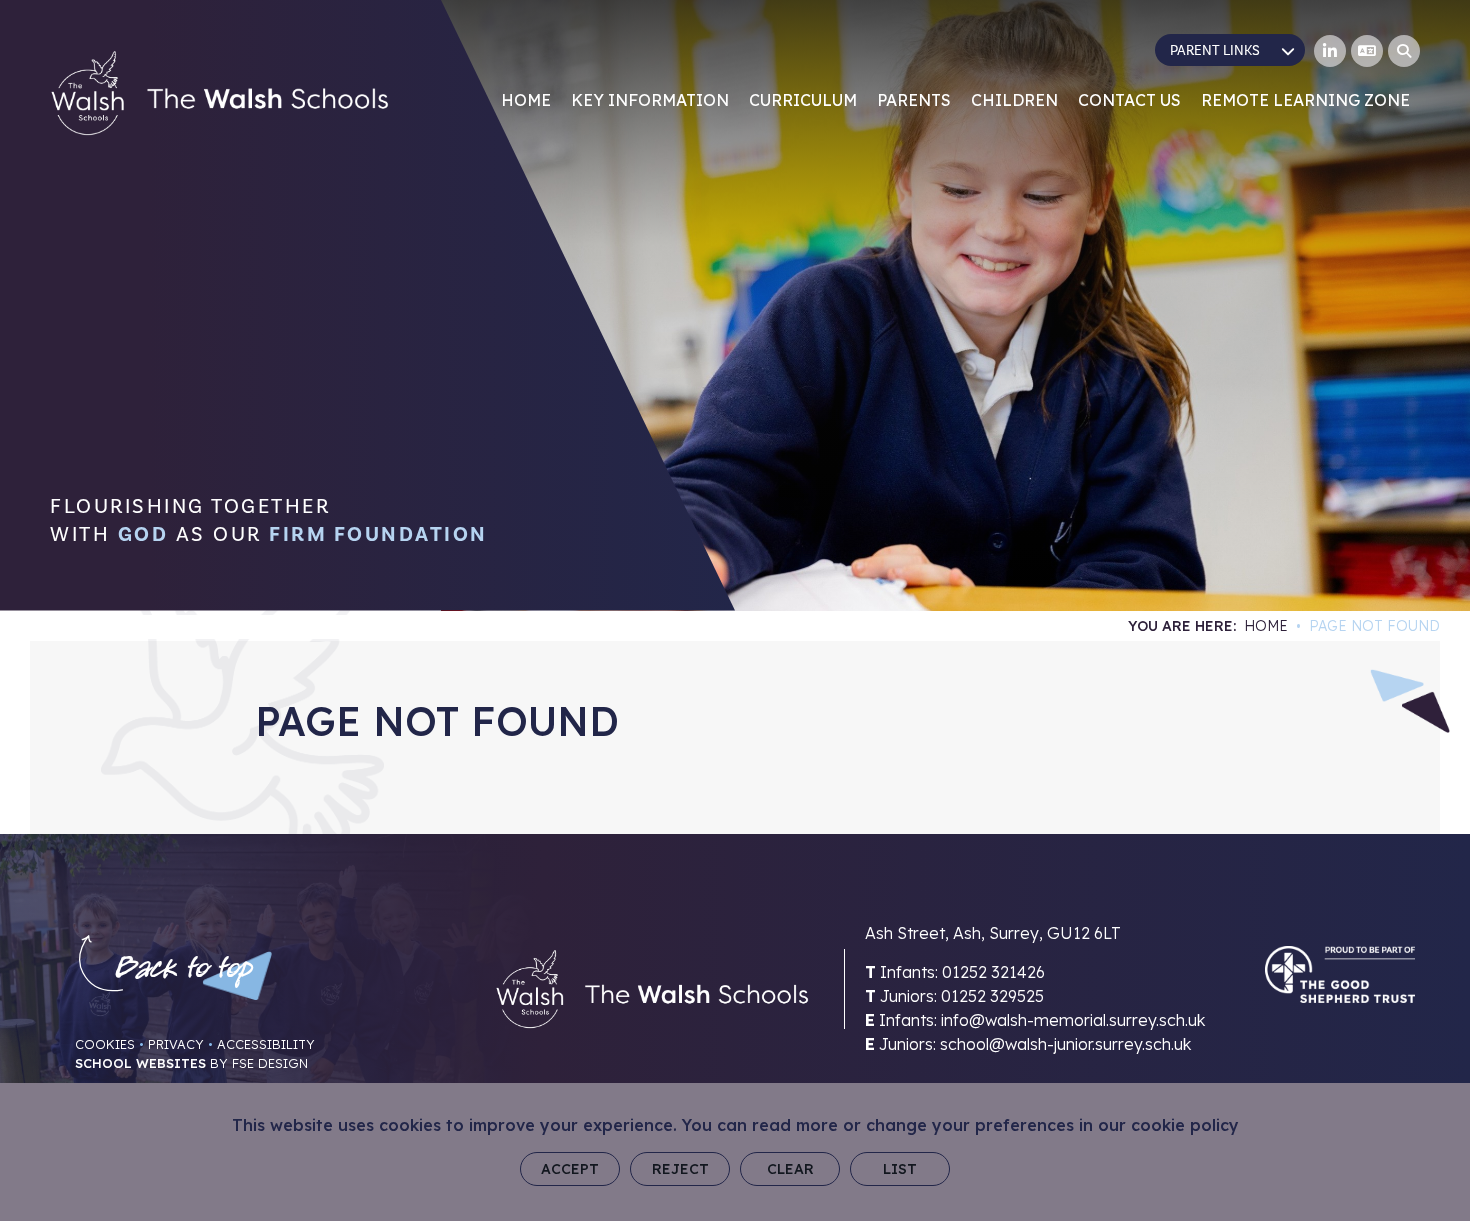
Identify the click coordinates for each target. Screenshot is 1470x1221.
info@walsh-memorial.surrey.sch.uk (1073, 1020)
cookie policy (1185, 1125)
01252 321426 (993, 972)
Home (1266, 626)
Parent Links (1215, 51)
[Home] (219, 93)
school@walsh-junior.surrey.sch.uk (1065, 1044)
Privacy (176, 1044)
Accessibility (266, 1044)
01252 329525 (992, 996)
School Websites (140, 1063)
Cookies (105, 1044)
